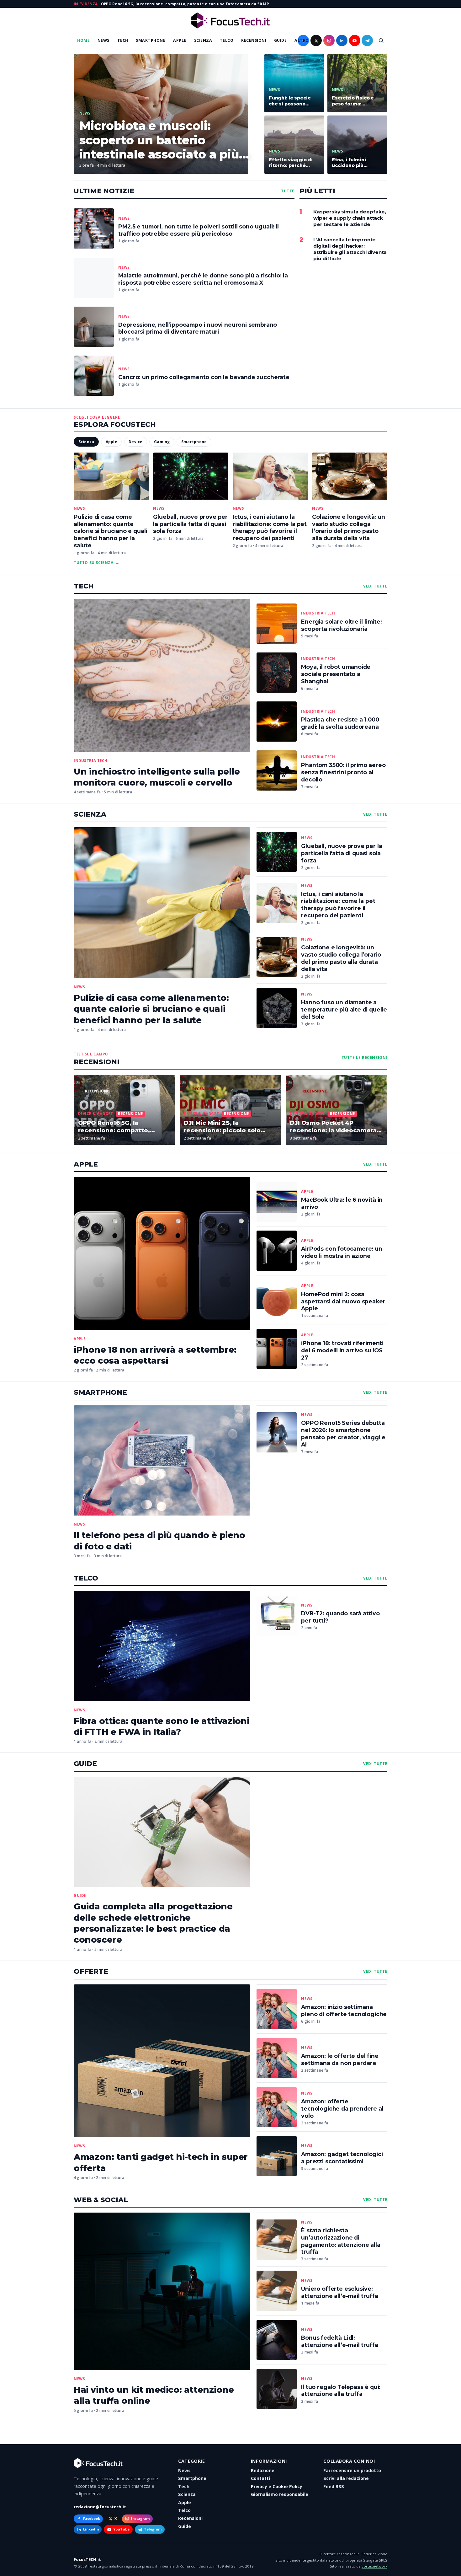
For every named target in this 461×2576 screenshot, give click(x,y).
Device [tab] (135, 442)
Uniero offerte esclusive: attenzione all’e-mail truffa (339, 2292)
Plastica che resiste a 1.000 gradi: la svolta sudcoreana (340, 723)
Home (83, 40)
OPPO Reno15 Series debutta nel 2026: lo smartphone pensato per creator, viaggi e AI (343, 1434)
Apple (180, 40)
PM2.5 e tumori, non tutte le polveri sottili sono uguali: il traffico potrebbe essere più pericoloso (198, 230)
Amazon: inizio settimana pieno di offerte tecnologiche (344, 2010)
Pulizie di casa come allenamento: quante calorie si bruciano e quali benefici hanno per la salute (110, 531)
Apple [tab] (111, 442)
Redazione (263, 2470)
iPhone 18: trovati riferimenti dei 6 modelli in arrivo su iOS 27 (342, 1350)
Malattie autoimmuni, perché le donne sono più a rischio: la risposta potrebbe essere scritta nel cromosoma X (203, 279)
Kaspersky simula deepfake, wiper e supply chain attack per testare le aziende (350, 218)
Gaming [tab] (162, 442)
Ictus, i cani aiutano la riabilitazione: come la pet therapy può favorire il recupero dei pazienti (270, 528)
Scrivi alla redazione (346, 2478)
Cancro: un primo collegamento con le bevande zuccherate (204, 377)
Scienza (203, 40)
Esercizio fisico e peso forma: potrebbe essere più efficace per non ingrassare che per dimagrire (357, 101)
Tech (123, 40)
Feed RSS (334, 2486)
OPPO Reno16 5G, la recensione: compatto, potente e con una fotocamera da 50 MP (185, 4)
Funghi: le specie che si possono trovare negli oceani (294, 101)
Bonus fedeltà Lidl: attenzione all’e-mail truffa (339, 2341)
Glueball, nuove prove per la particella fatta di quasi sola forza (190, 524)
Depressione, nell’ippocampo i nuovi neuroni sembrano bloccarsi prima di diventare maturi (198, 328)
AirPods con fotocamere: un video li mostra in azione (342, 1252)
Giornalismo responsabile (280, 2494)
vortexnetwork (374, 2566)
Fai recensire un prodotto (352, 2470)
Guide (281, 40)
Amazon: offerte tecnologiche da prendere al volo (342, 2109)
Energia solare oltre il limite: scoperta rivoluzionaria (342, 625)
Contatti (260, 2478)
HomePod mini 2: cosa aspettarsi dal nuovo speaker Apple (343, 1301)
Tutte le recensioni (364, 1058)
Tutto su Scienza (97, 563)
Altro (302, 40)
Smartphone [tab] (194, 442)
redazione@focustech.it (100, 2507)
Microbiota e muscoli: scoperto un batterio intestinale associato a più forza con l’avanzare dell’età (164, 140)
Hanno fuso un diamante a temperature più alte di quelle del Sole (344, 1009)
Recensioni (254, 40)
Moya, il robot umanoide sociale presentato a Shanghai (336, 674)
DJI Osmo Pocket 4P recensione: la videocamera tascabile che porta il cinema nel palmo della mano (335, 1127)
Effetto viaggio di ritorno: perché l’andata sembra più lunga (294, 163)
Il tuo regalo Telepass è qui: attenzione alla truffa (341, 2391)
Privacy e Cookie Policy (277, 2486)
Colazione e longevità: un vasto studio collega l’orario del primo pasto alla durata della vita (349, 528)
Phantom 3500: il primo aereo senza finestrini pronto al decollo (343, 772)
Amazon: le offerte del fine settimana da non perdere (340, 2059)
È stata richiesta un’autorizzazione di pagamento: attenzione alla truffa (341, 2241)
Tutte (288, 191)
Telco (227, 40)
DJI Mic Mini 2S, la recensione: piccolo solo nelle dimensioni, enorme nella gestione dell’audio (224, 1127)
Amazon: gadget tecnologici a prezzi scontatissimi (342, 2158)
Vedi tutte (375, 586)
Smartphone (151, 40)
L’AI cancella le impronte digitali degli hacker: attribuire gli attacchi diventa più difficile (350, 249)
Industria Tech (91, 761)
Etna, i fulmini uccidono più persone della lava (355, 163)
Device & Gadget (96, 1114)
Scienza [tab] (86, 442)
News (103, 40)
